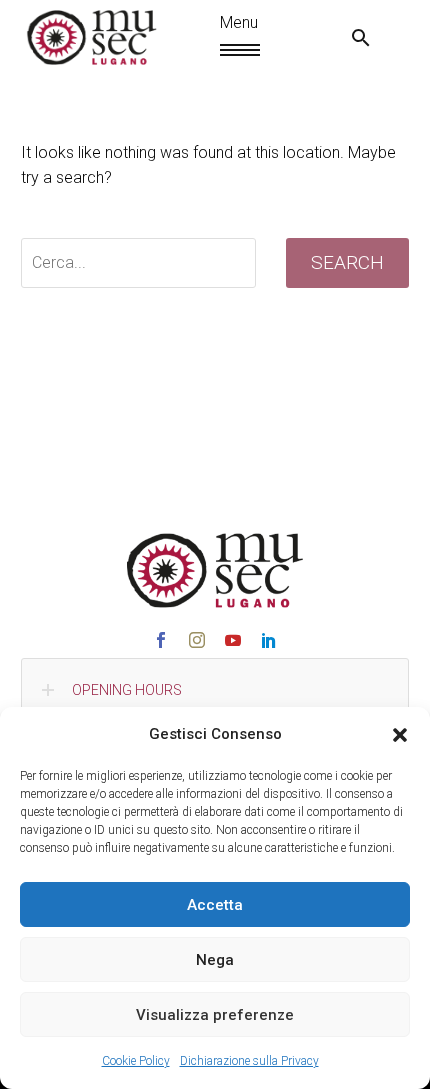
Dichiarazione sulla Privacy (249, 1061)
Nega (215, 960)
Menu (229, 50)
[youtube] (233, 640)
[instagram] (197, 640)
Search (347, 262)
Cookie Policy (136, 1061)
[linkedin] (269, 640)
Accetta (215, 905)
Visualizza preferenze (215, 1015)
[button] (400, 735)
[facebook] (161, 640)
